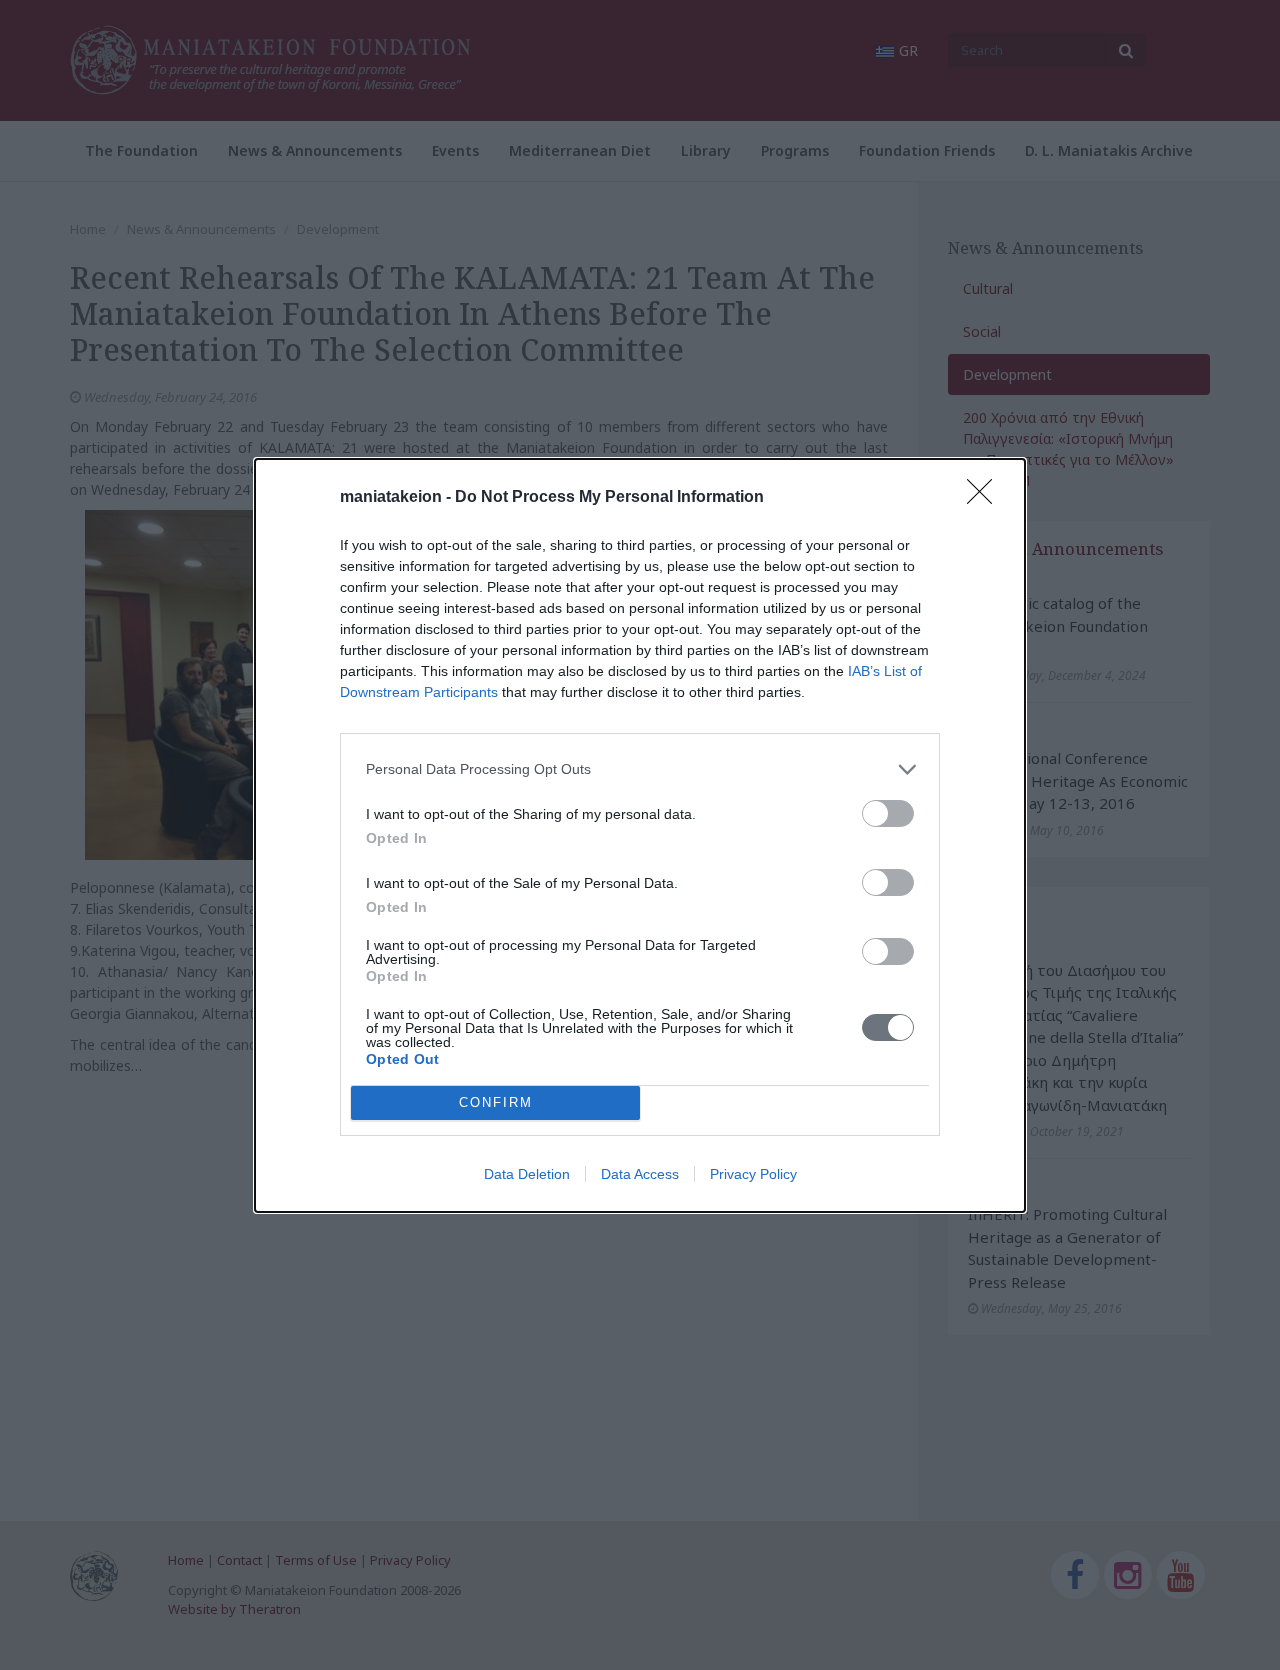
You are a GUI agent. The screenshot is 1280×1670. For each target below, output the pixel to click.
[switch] (888, 813)
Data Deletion (527, 1174)
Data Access (640, 1174)
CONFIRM (496, 1102)
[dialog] (640, 835)
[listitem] (640, 769)
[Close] (986, 498)
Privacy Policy (753, 1174)
